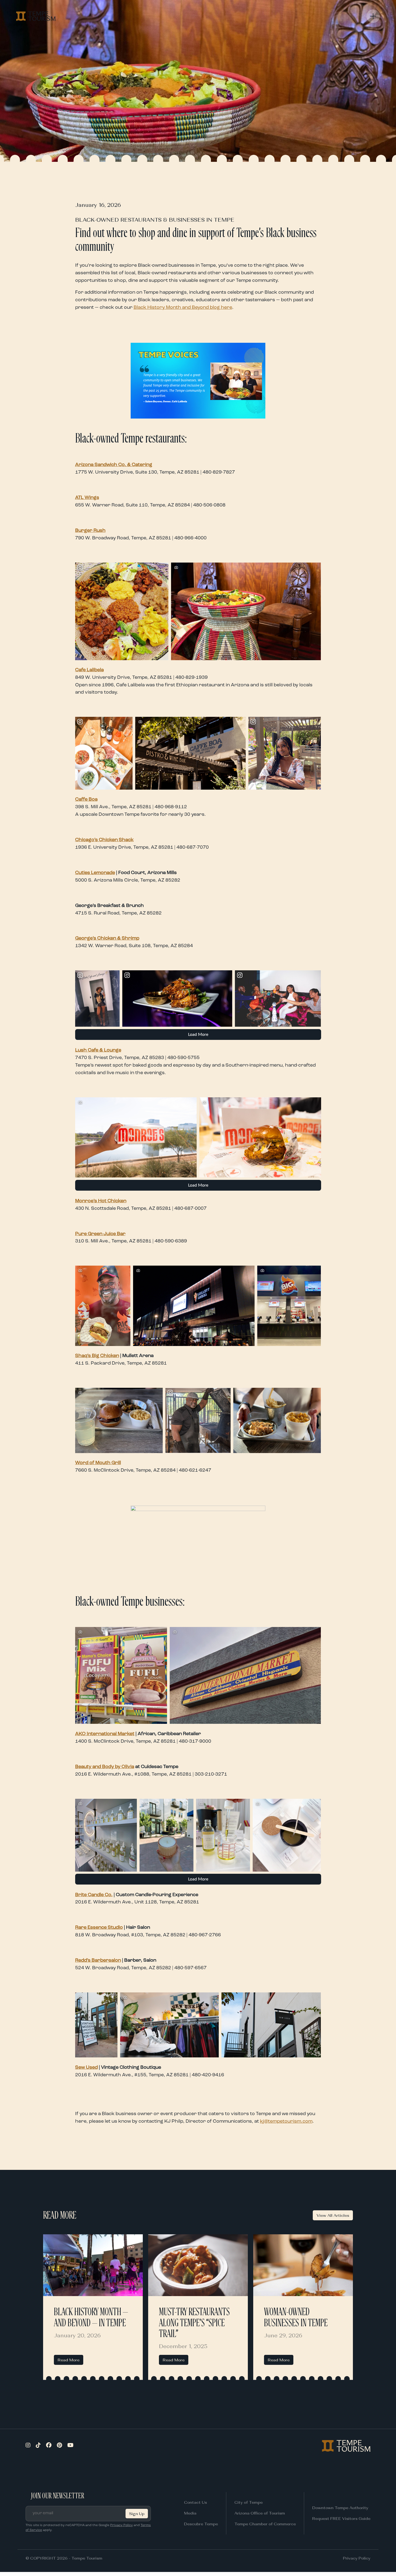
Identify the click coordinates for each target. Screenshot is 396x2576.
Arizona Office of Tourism (260, 2513)
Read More (69, 2360)
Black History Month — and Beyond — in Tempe (91, 2318)
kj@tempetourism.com (286, 2121)
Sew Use (85, 2067)
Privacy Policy (121, 2525)
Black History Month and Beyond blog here (183, 307)
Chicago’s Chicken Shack (104, 840)
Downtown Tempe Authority (340, 2508)
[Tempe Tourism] (36, 16)
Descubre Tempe (201, 2524)
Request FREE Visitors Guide (341, 2518)
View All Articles (333, 2215)
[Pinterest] (59, 2446)
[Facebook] (49, 2446)
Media (190, 2513)
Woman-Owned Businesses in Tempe (296, 2318)
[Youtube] (70, 2446)
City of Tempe (249, 2502)
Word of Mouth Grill (98, 1463)
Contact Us (195, 2502)
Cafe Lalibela (89, 670)
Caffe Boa (86, 799)
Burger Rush (90, 530)
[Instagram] (28, 2446)
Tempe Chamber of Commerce (265, 2524)
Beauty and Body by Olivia (105, 1767)
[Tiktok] (38, 2446)
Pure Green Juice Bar (100, 1234)
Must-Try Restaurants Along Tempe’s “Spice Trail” (194, 2323)
